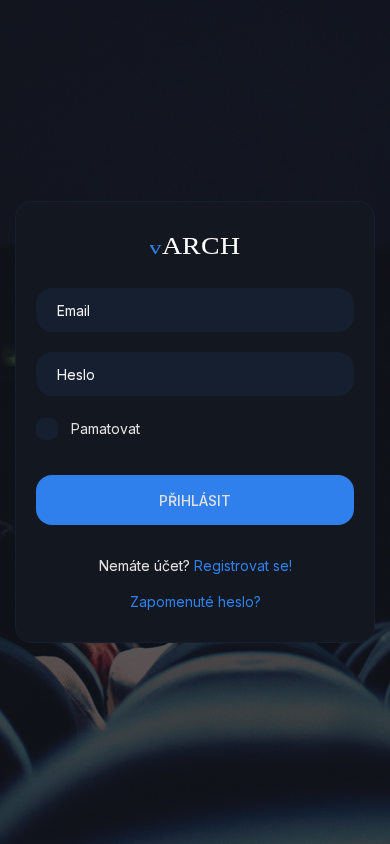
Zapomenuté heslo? (195, 601)
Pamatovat (105, 428)
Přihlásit (195, 500)
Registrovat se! (243, 565)
